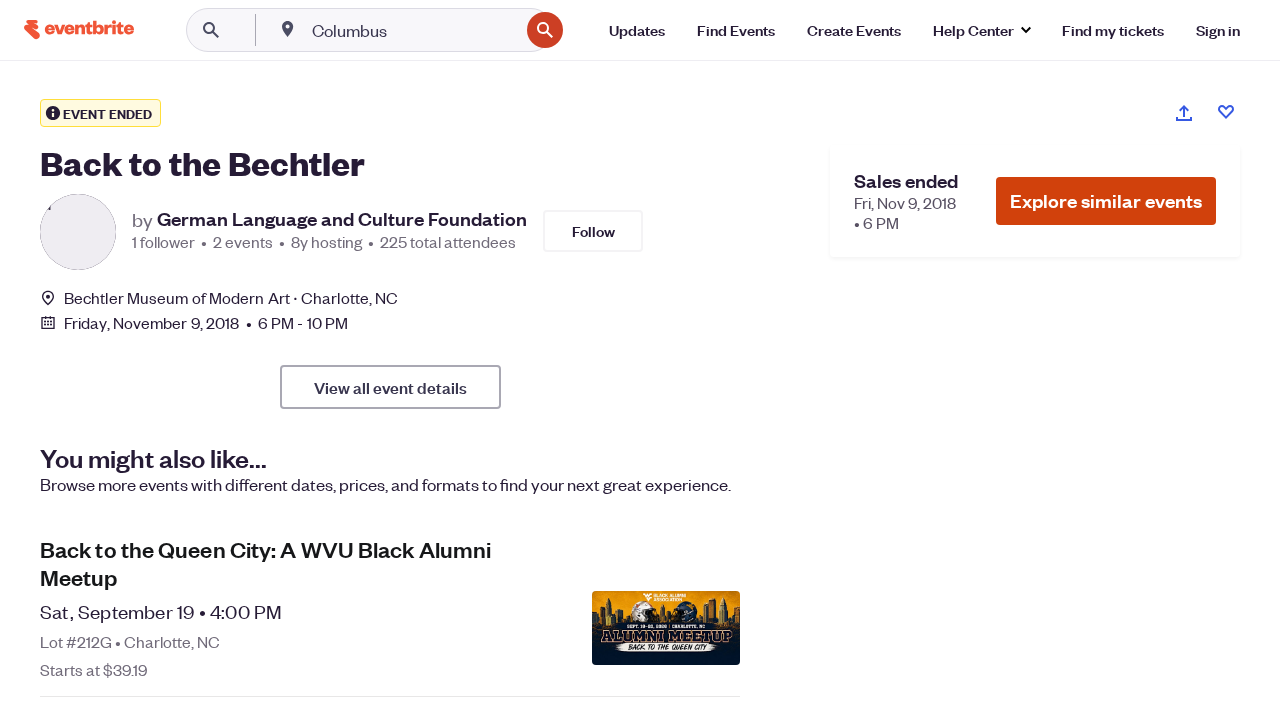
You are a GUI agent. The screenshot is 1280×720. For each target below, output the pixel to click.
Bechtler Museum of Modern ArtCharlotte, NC (231, 297)
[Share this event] (1184, 113)
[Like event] (1226, 112)
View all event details (390, 387)
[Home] (79, 29)
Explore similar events (1106, 200)
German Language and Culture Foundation (342, 219)
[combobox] (413, 30)
